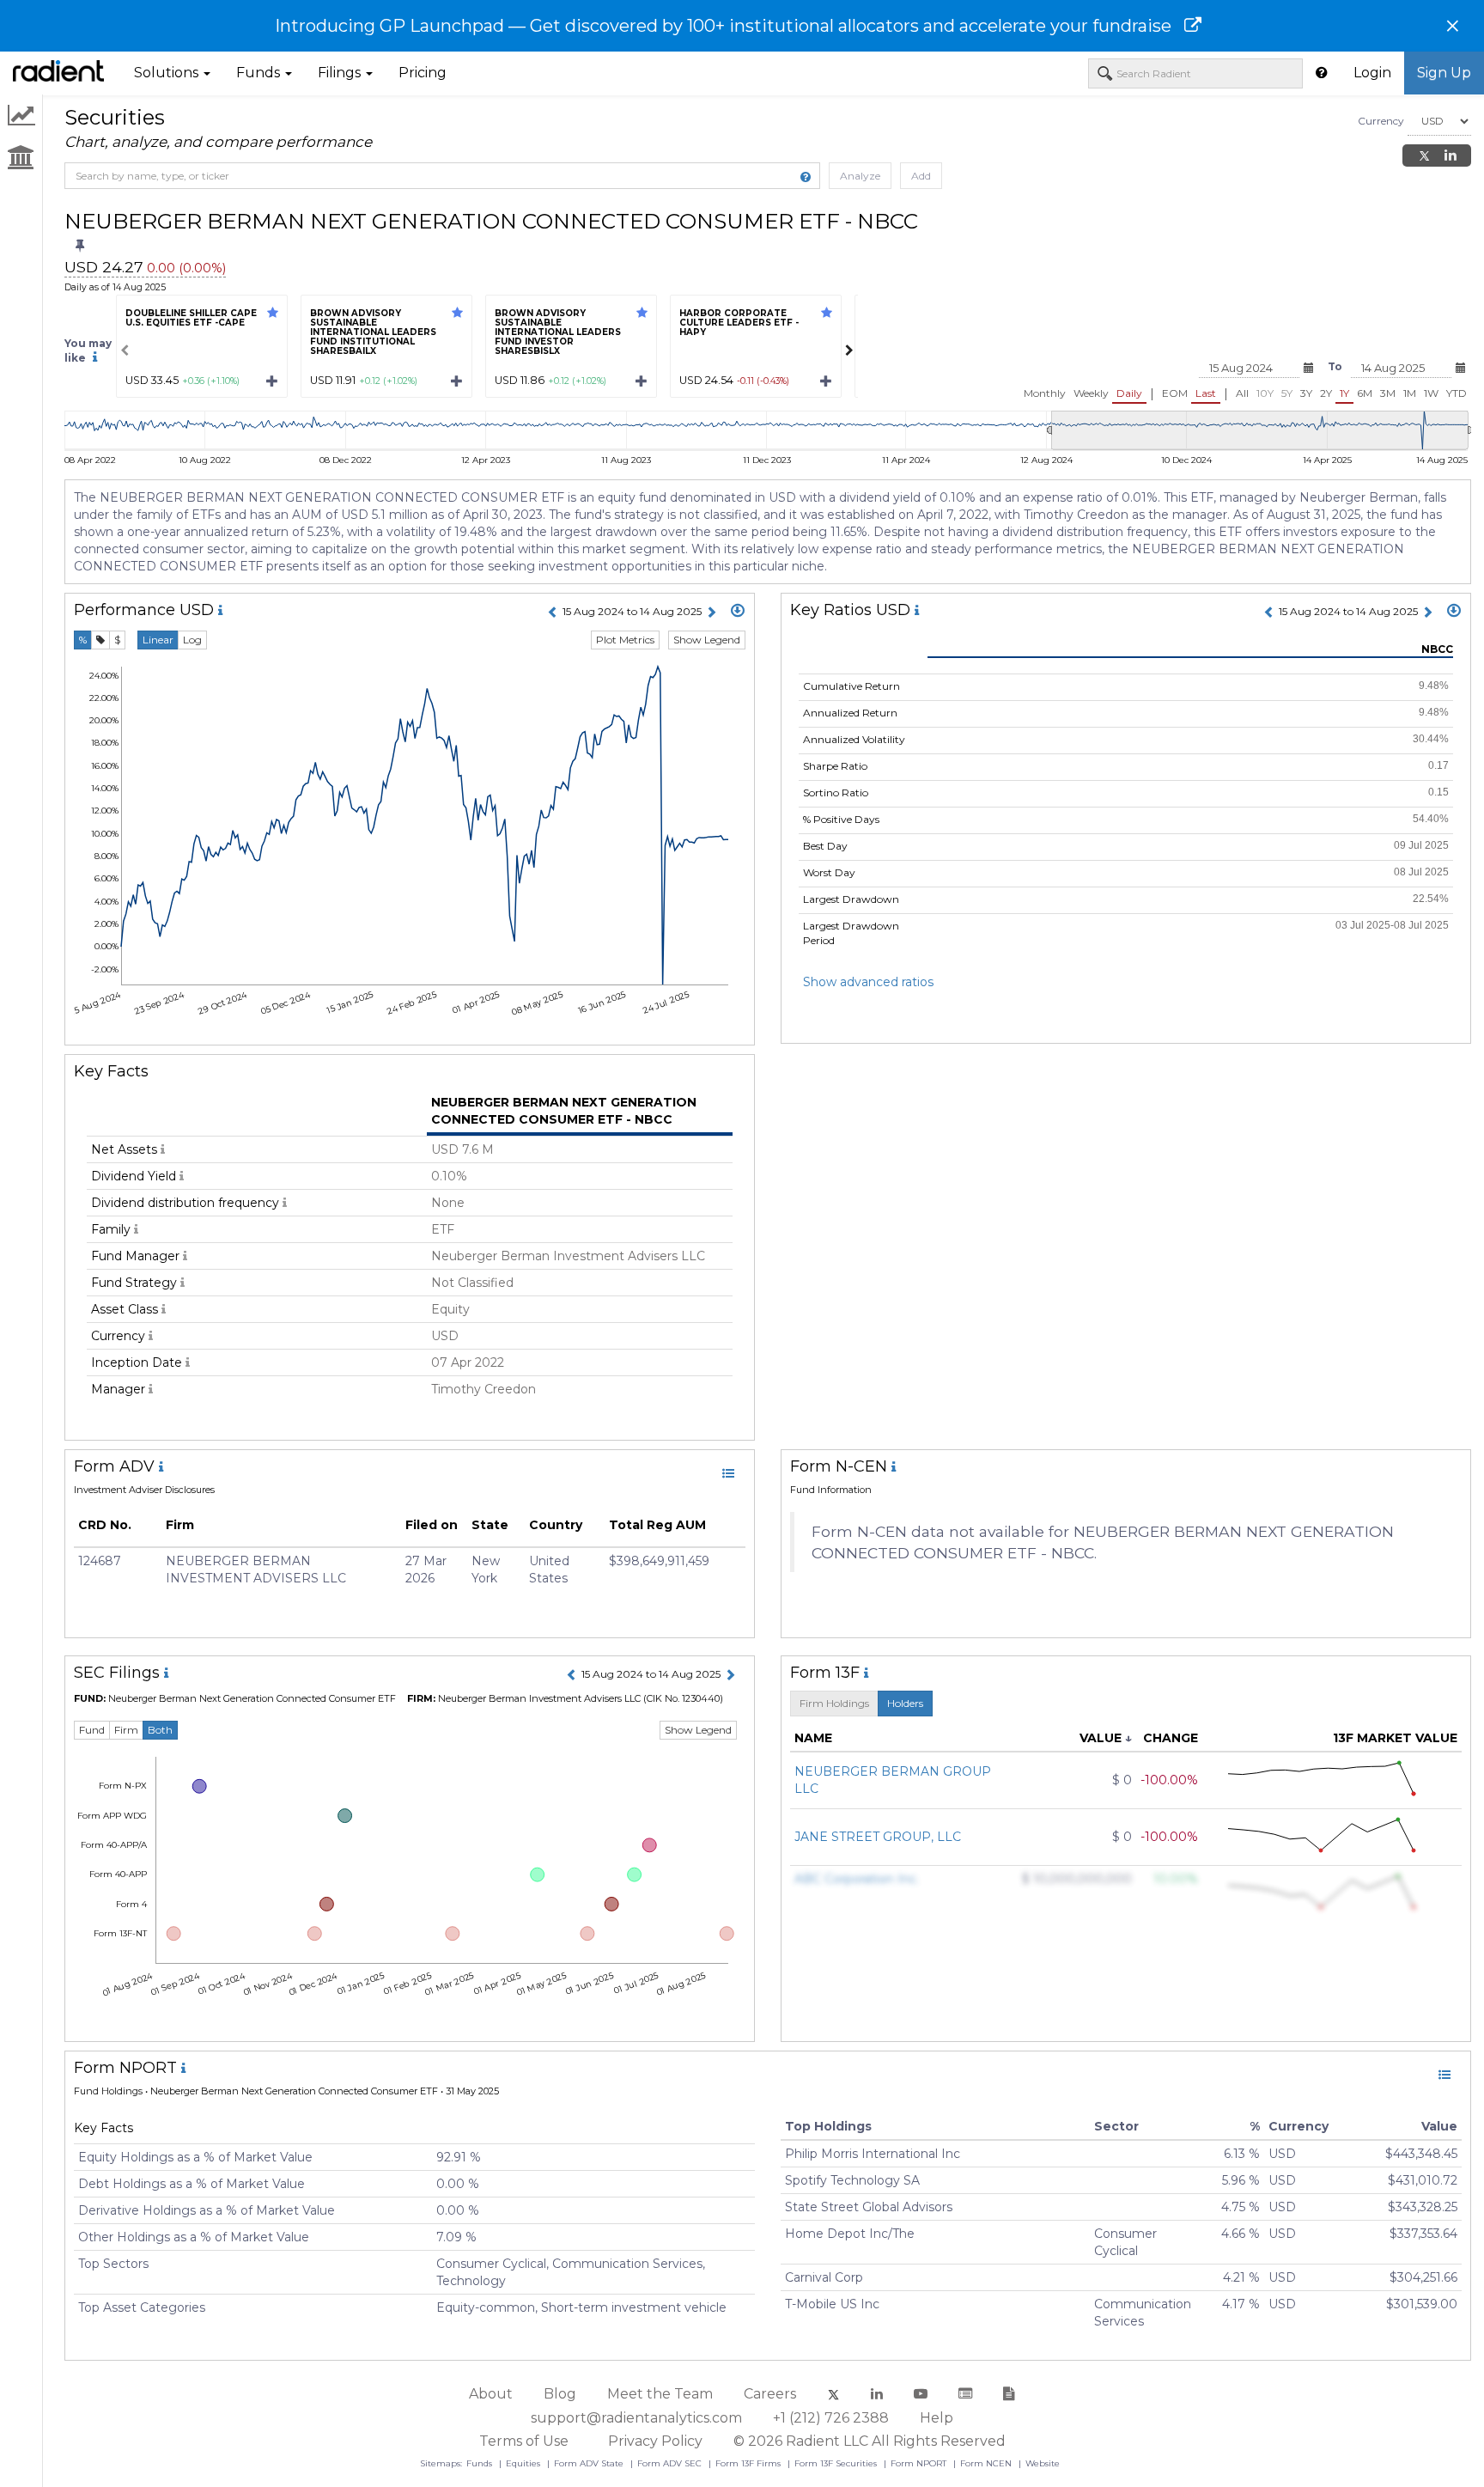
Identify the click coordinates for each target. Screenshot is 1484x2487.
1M (1410, 393)
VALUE (1101, 1738)
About (491, 2394)
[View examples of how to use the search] (806, 177)
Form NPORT (920, 2463)
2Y (1326, 393)
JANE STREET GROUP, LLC (878, 1837)
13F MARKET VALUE (1395, 1738)
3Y (1306, 393)
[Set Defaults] (80, 247)
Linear (158, 640)
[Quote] (100, 640)
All (1242, 393)
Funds (480, 2463)
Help (937, 2418)
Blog (560, 2394)
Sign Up (1444, 73)
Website (1043, 2463)
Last (1206, 393)
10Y (1265, 393)
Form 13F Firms (749, 2463)
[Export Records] (738, 612)
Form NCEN (987, 2463)
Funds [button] (260, 73)
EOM (1175, 393)
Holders (905, 1703)
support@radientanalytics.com (636, 2418)
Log (192, 640)
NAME (813, 1738)
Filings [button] (341, 73)
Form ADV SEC (671, 2463)
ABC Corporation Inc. (857, 1879)
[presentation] (125, 350)
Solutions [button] (168, 73)
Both (160, 1730)
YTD (1457, 393)
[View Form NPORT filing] (1444, 2075)
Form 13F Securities (837, 2463)
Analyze (860, 176)
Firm (126, 1730)
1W (1431, 393)
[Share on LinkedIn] (1451, 155)
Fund (92, 1730)
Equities (524, 2463)
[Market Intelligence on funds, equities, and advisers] (58, 73)
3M (1388, 393)
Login (1372, 73)
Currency (1381, 121)
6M (1365, 393)
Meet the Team (660, 2394)
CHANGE (1171, 1738)
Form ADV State (590, 2463)
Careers (770, 2394)
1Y (1344, 393)
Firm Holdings (834, 1703)
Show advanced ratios (868, 982)
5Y (1287, 393)
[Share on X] (1424, 155)
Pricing (423, 73)
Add (921, 176)
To (1335, 366)
